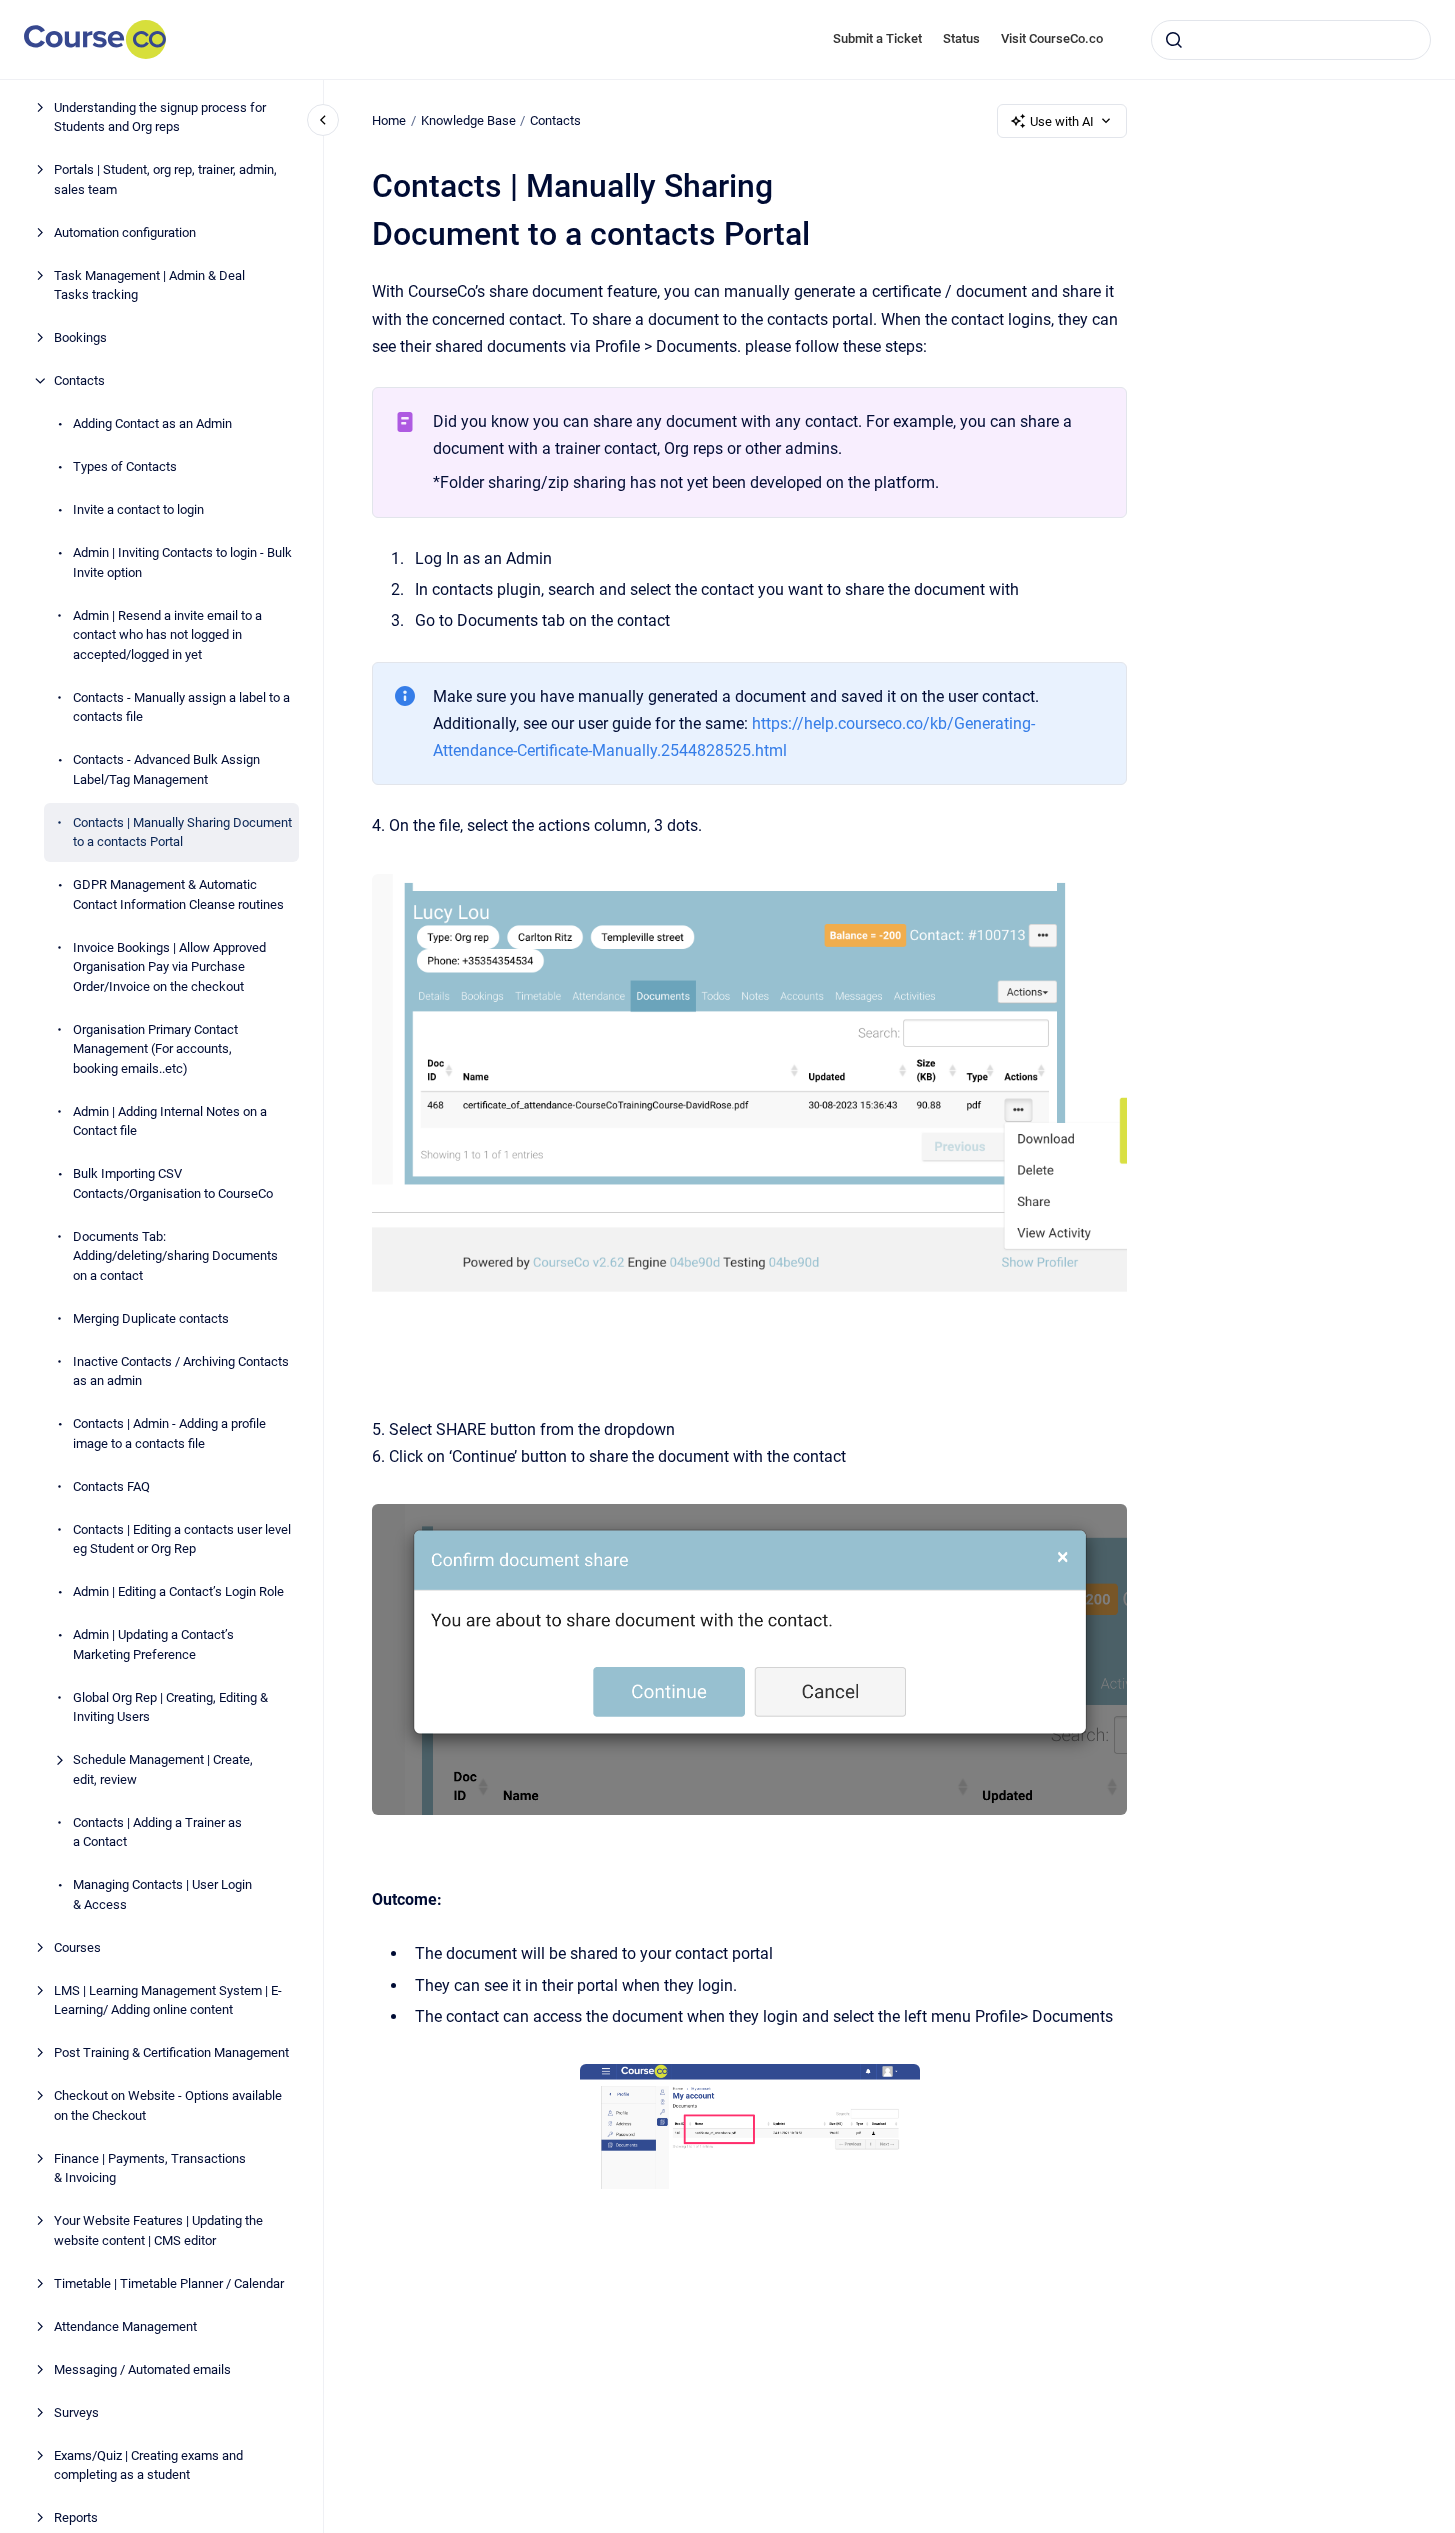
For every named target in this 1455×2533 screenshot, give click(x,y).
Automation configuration (125, 232)
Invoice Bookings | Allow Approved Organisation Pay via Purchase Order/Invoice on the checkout (169, 967)
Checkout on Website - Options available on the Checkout (168, 2105)
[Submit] (1174, 40)
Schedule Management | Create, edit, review (163, 1769)
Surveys (76, 2412)
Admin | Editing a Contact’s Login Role (178, 1591)
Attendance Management (125, 2326)
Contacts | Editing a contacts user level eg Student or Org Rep (182, 1539)
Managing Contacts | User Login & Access (162, 1894)
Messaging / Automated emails (142, 2369)
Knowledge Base (468, 120)
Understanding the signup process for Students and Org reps (160, 117)
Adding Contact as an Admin (152, 423)
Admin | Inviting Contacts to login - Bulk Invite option (182, 562)
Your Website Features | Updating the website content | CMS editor (158, 2230)
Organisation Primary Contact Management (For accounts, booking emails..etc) (155, 1049)
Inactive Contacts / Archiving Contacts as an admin (181, 1371)
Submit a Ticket (877, 38)
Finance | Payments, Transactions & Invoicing (150, 2168)
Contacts (79, 380)
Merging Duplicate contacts (151, 1318)
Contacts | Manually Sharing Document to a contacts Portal (182, 832)
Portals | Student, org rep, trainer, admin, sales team (165, 179)
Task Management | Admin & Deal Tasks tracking (149, 285)
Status (961, 38)
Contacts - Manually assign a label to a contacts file (181, 707)
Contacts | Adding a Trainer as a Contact (157, 1832)
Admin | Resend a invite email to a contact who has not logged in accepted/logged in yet (167, 635)
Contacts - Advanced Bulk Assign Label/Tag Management (166, 769)
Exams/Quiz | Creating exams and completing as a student (148, 2465)
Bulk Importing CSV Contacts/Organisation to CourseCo (173, 1183)
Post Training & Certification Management (171, 2052)
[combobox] (1291, 40)
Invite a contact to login (138, 509)
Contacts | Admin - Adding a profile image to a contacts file (169, 1433)
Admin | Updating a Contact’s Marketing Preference (153, 1644)
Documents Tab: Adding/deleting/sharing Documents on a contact (175, 1256)
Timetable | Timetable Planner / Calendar (169, 2283)
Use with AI (1062, 121)
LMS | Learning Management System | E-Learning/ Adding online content (168, 2000)
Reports (76, 2517)
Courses (77, 1947)
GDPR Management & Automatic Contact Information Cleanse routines (178, 894)
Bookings (80, 337)
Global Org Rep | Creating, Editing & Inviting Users (170, 1707)
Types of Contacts (125, 466)
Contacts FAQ (111, 1486)
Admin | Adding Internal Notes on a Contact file (170, 1121)
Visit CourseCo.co (1052, 38)
